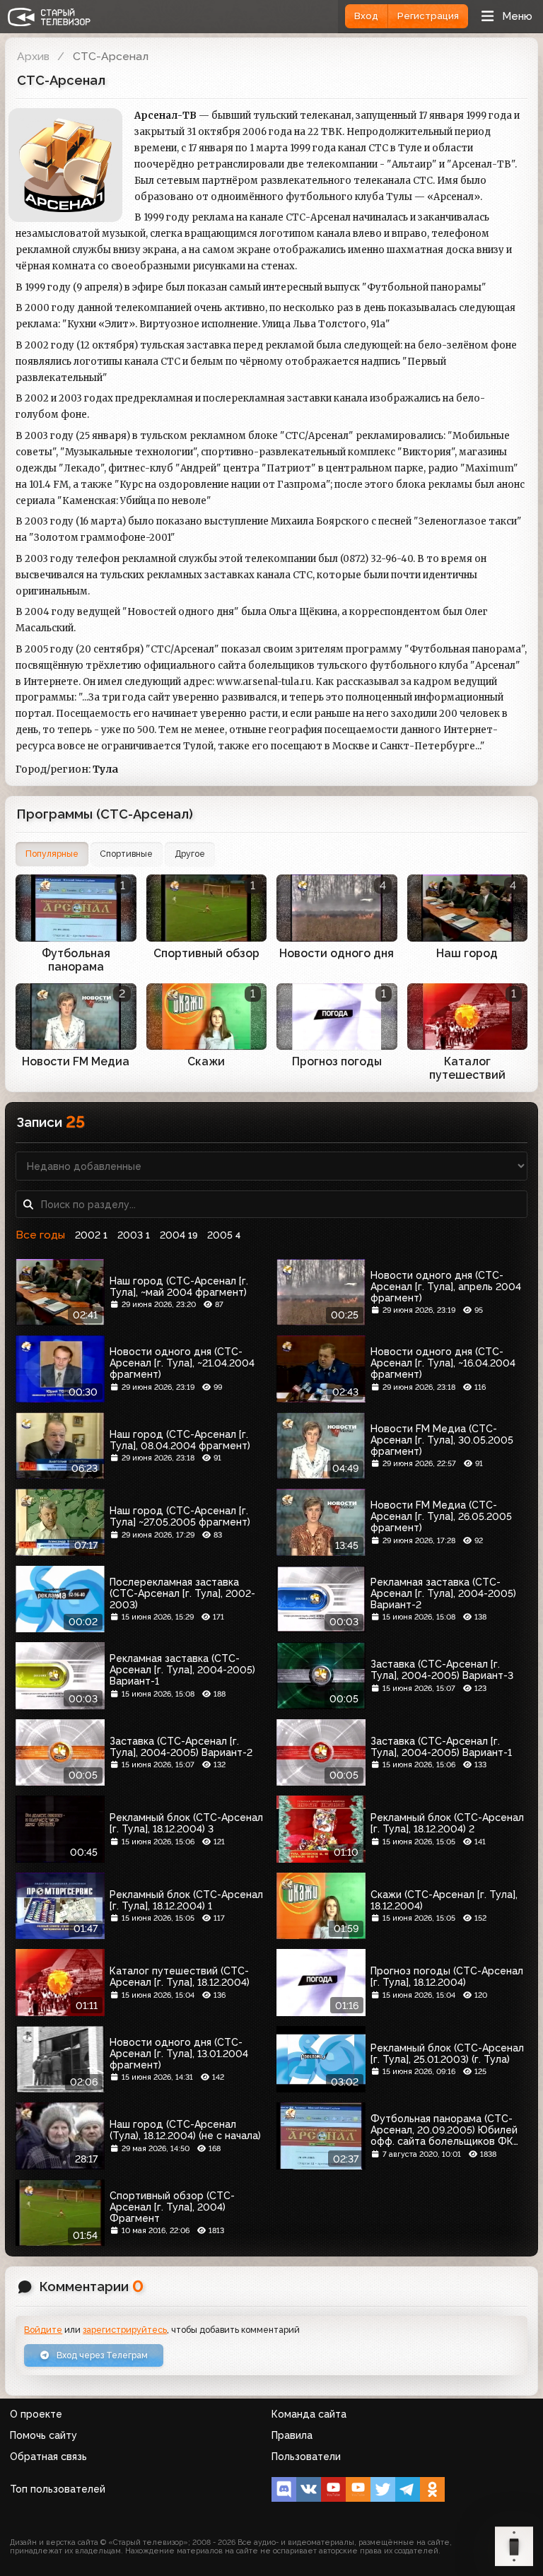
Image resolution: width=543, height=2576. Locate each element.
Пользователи (306, 2457)
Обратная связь (48, 2457)
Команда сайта (309, 2414)
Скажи (206, 1061)
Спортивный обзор (206, 953)
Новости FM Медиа (76, 1061)
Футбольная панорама (76, 960)
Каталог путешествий (467, 1068)
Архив (33, 56)
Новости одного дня (337, 953)
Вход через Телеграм (101, 2355)
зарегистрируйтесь (125, 2330)
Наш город (467, 953)
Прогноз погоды (337, 1061)
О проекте (36, 2414)
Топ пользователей (58, 2489)
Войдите (43, 2330)
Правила (292, 2435)
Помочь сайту (43, 2435)
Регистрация (428, 16)
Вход (366, 16)
